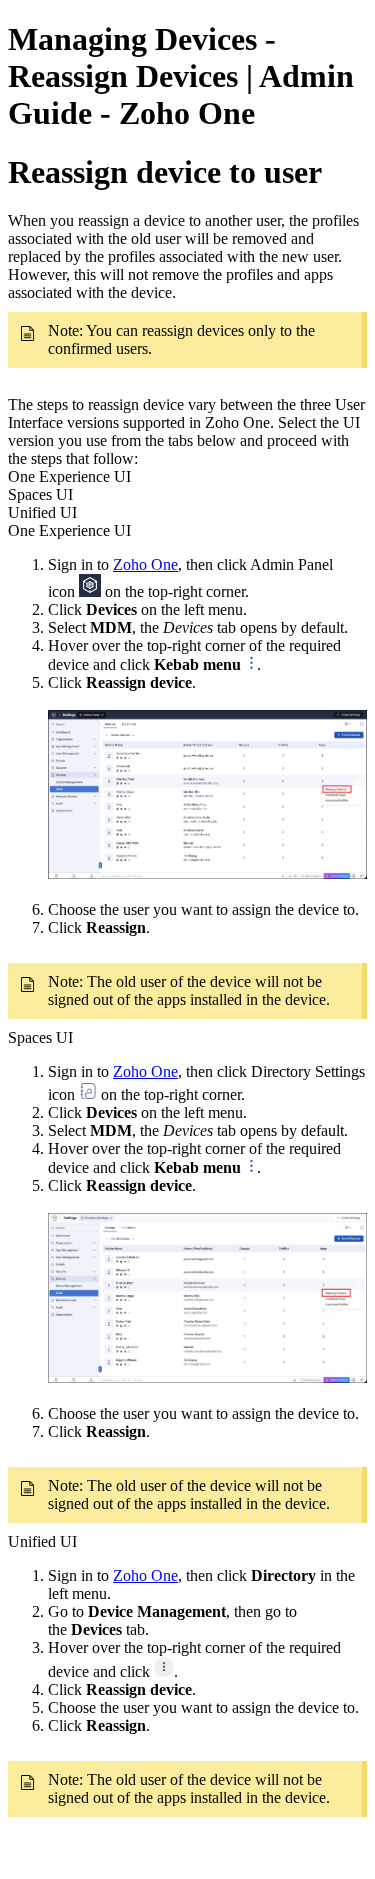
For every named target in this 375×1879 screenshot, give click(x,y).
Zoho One (145, 564)
